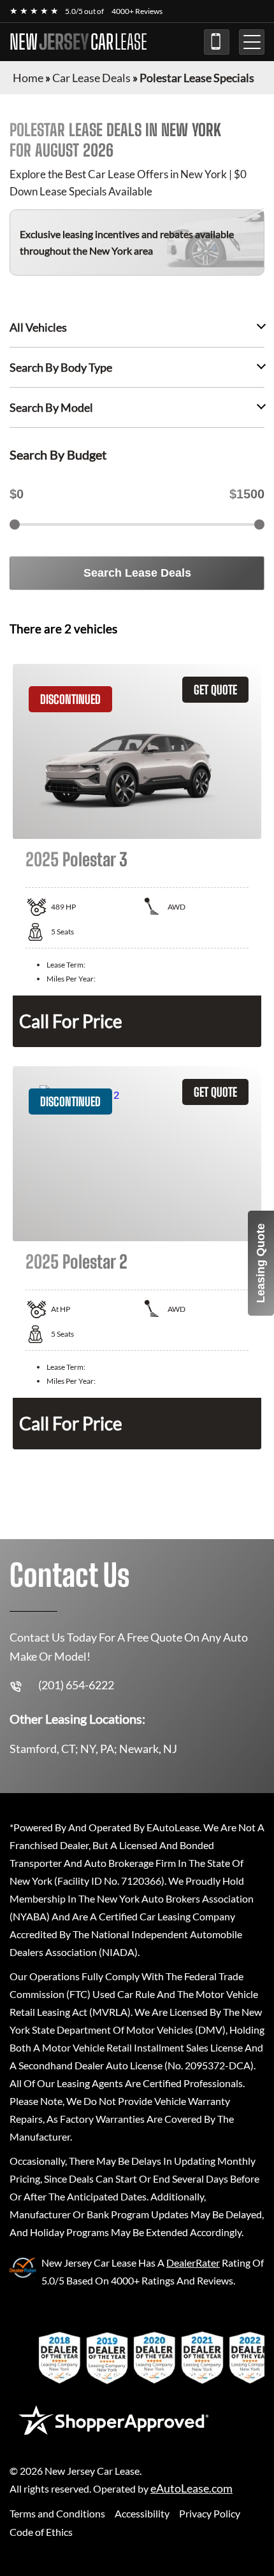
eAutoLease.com (191, 2488)
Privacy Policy (210, 2513)
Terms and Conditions (57, 2513)
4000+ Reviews (137, 11)
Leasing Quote (261, 1263)
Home (28, 78)
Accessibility (142, 2513)
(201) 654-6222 (217, 42)
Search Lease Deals (137, 573)
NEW (78, 42)
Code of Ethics (41, 2532)
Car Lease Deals (91, 78)
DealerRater (193, 2263)
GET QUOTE (215, 690)
